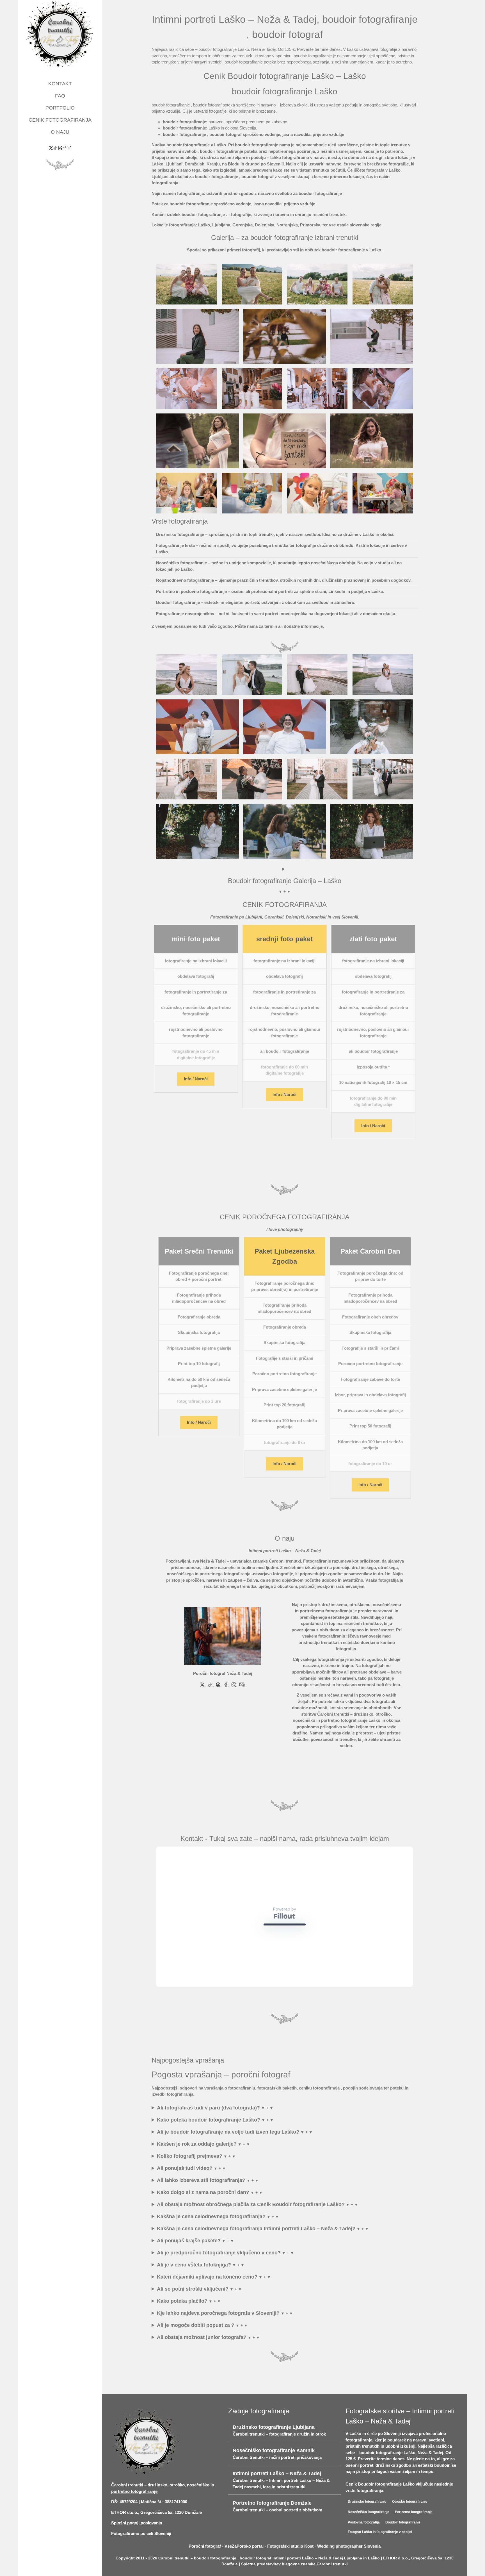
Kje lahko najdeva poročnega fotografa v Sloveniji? (218, 2342)
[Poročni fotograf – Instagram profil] (69, 148)
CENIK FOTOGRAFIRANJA (60, 120)
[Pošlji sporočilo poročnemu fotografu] (242, 1684)
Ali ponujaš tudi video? (185, 2197)
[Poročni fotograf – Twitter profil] (51, 148)
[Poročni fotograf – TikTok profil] (56, 148)
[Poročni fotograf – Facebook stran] (65, 148)
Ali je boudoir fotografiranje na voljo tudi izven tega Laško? (228, 2161)
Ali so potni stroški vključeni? (193, 2318)
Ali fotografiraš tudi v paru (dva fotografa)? (208, 2136)
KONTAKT (60, 84)
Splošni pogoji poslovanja (137, 2551)
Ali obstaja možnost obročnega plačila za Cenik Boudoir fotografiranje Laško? (251, 2233)
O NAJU (60, 132)
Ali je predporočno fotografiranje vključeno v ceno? (219, 2281)
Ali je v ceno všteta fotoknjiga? (194, 2293)
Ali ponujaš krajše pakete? (189, 2269)
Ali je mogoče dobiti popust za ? (196, 2354)
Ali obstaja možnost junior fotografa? (202, 2366)
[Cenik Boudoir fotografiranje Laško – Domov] (60, 35)
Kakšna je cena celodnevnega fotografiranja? (211, 2245)
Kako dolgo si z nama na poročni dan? (203, 2221)
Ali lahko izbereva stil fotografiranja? (201, 2209)
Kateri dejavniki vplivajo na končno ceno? (207, 2306)
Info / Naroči (196, 1079)
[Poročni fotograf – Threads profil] (60, 148)
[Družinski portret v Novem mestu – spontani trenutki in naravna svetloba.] (252, 284)
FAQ (60, 96)
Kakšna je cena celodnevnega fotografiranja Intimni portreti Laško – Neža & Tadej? (256, 2257)
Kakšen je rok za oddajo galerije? (197, 2173)
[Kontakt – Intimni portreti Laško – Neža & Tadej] (223, 1636)
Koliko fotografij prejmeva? (190, 2185)
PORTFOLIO (60, 108)
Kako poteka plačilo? (182, 2330)
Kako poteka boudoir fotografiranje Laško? (209, 2148)
